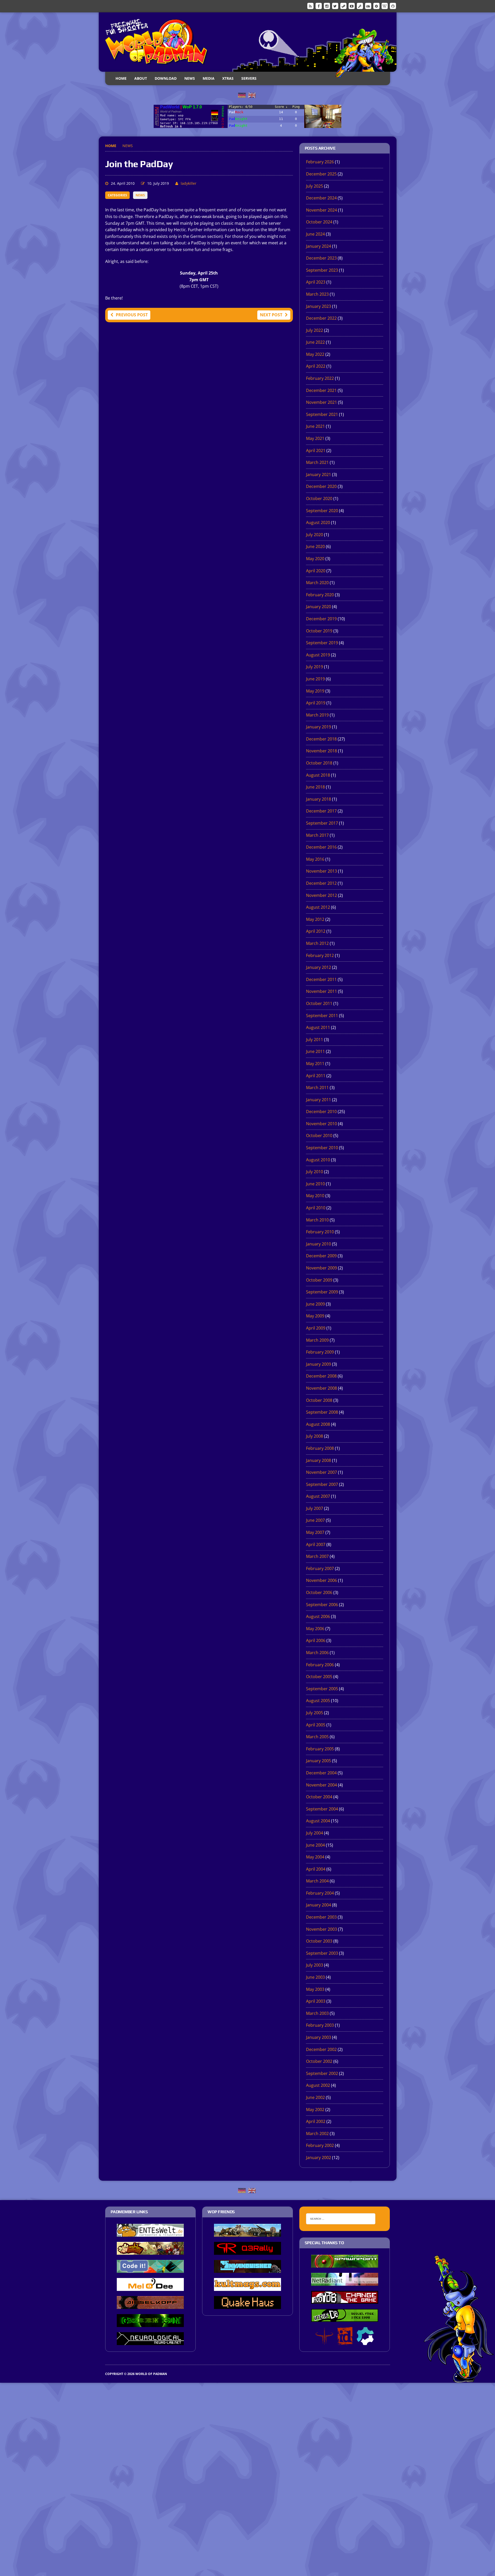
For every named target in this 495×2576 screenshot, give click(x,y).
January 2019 (319, 727)
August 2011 (318, 1027)
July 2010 (315, 1172)
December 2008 (321, 1376)
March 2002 (317, 2134)
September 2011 (322, 1016)
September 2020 (322, 511)
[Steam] (343, 6)
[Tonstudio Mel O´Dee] (150, 2287)
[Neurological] (150, 2341)
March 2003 (317, 2013)
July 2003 (315, 1965)
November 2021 (321, 402)
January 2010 (319, 1244)
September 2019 (322, 643)
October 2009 (319, 1280)
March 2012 (317, 943)
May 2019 (315, 691)
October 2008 (319, 1400)
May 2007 (315, 1532)
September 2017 (322, 823)
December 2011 (321, 979)
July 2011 (315, 1040)
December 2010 (321, 1112)
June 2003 (315, 1977)
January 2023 (319, 306)
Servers (249, 78)
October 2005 (319, 1677)
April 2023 (316, 282)
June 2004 (315, 1845)
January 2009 (319, 1364)
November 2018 (321, 751)
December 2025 (321, 174)
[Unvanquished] (247, 2269)
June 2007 (315, 1520)
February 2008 (320, 1448)
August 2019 (318, 655)
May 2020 (315, 559)
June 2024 (315, 234)
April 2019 (316, 703)
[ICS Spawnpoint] (345, 2264)
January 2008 (319, 1460)
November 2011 (321, 991)
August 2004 (318, 1821)
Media (209, 78)
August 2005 (318, 1701)
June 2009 (315, 1304)
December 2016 (321, 847)
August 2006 (318, 1616)
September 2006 (322, 1605)
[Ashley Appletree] (150, 2251)
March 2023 (317, 294)
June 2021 (315, 426)
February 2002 (320, 2145)
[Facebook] (319, 6)
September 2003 (322, 1953)
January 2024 (319, 246)
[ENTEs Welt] (150, 2233)
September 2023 (322, 270)
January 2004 (319, 1905)
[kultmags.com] (247, 2287)
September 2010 (322, 1148)
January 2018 (319, 799)
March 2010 (317, 1220)
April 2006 (316, 1640)
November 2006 (321, 1580)
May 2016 (315, 859)
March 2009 (317, 1340)
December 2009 (321, 1256)
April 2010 (316, 1208)
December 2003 (321, 1917)
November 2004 (321, 1785)
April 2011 (316, 1076)
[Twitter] (335, 6)
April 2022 (316, 366)
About (141, 78)
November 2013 (321, 871)
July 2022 (315, 330)
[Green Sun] (150, 2323)
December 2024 (321, 198)
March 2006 (317, 1653)
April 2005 (316, 1725)
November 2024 (321, 210)
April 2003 (316, 2001)
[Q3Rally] (247, 2251)
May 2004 (315, 1857)
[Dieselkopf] (150, 2305)
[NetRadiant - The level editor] (345, 2282)
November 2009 (321, 1268)
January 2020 (319, 607)
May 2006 (315, 1629)
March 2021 (317, 462)
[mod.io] (376, 6)
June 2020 (315, 546)
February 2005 (320, 1749)
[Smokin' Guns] (247, 2233)
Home (121, 78)
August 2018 (318, 775)
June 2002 (315, 2097)
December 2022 (321, 318)
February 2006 (320, 1665)
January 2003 (319, 2037)
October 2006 (319, 1592)
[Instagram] (327, 6)
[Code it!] (150, 2269)
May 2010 (315, 1196)
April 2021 (316, 450)
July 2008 (315, 1436)
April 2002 (316, 2121)
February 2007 (320, 1568)
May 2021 (315, 438)
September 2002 (322, 2073)
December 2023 (321, 258)
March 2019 (317, 715)
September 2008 (322, 1412)
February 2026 (320, 162)
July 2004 (315, 1833)
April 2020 (316, 571)
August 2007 (318, 1496)
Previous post (132, 315)
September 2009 (322, 1292)
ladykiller (189, 183)
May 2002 (315, 2110)
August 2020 (318, 522)
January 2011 (319, 1100)
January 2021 (319, 474)
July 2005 (315, 1713)
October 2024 (319, 222)
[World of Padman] (248, 42)
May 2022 (315, 354)
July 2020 (315, 535)
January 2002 (319, 2158)
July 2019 (315, 667)
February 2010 (320, 1232)
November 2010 (321, 1124)
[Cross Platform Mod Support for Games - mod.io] (365, 2341)
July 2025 (315, 186)
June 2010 (315, 1184)
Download (166, 78)
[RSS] (310, 6)
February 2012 (320, 955)
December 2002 (321, 2049)
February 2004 (320, 1893)
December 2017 (321, 811)
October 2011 (319, 1003)
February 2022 (320, 378)
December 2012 (321, 883)
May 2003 (315, 1989)
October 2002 (319, 2061)
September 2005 (322, 1689)
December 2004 (321, 1773)
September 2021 (322, 414)
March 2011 (317, 1088)
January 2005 (319, 1761)
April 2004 (316, 1869)
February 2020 (320, 595)
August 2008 (318, 1424)
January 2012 (319, 967)
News (190, 78)
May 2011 (315, 1064)
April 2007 (316, 1544)
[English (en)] (252, 95)
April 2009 (316, 1328)
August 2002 (318, 2085)
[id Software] (345, 2341)
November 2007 (321, 1472)
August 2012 (318, 907)
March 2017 (317, 835)
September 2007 (322, 1484)
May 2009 (315, 1316)
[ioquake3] (324, 2341)
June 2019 (315, 679)
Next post (271, 315)
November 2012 (321, 895)
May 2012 (315, 919)
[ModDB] (360, 6)
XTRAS (228, 78)
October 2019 (319, 631)
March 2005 (317, 1737)
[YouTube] (352, 6)
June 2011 (315, 1051)
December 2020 (321, 486)
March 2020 (317, 583)
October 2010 (319, 1136)
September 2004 (322, 1809)
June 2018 (315, 787)
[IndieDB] (368, 6)
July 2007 (315, 1508)
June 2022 (315, 342)
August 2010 (318, 1160)
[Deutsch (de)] (242, 95)
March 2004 (317, 1881)
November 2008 (321, 1388)
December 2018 (321, 739)
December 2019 (321, 619)
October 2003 (319, 1941)
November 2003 (321, 1929)
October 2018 (319, 763)
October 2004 (319, 1797)
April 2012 (316, 931)
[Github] (393, 6)
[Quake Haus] (247, 2305)
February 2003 (320, 2025)
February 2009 (320, 1352)
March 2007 (317, 1556)
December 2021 (321, 390)
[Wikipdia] (385, 6)
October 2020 (319, 498)
